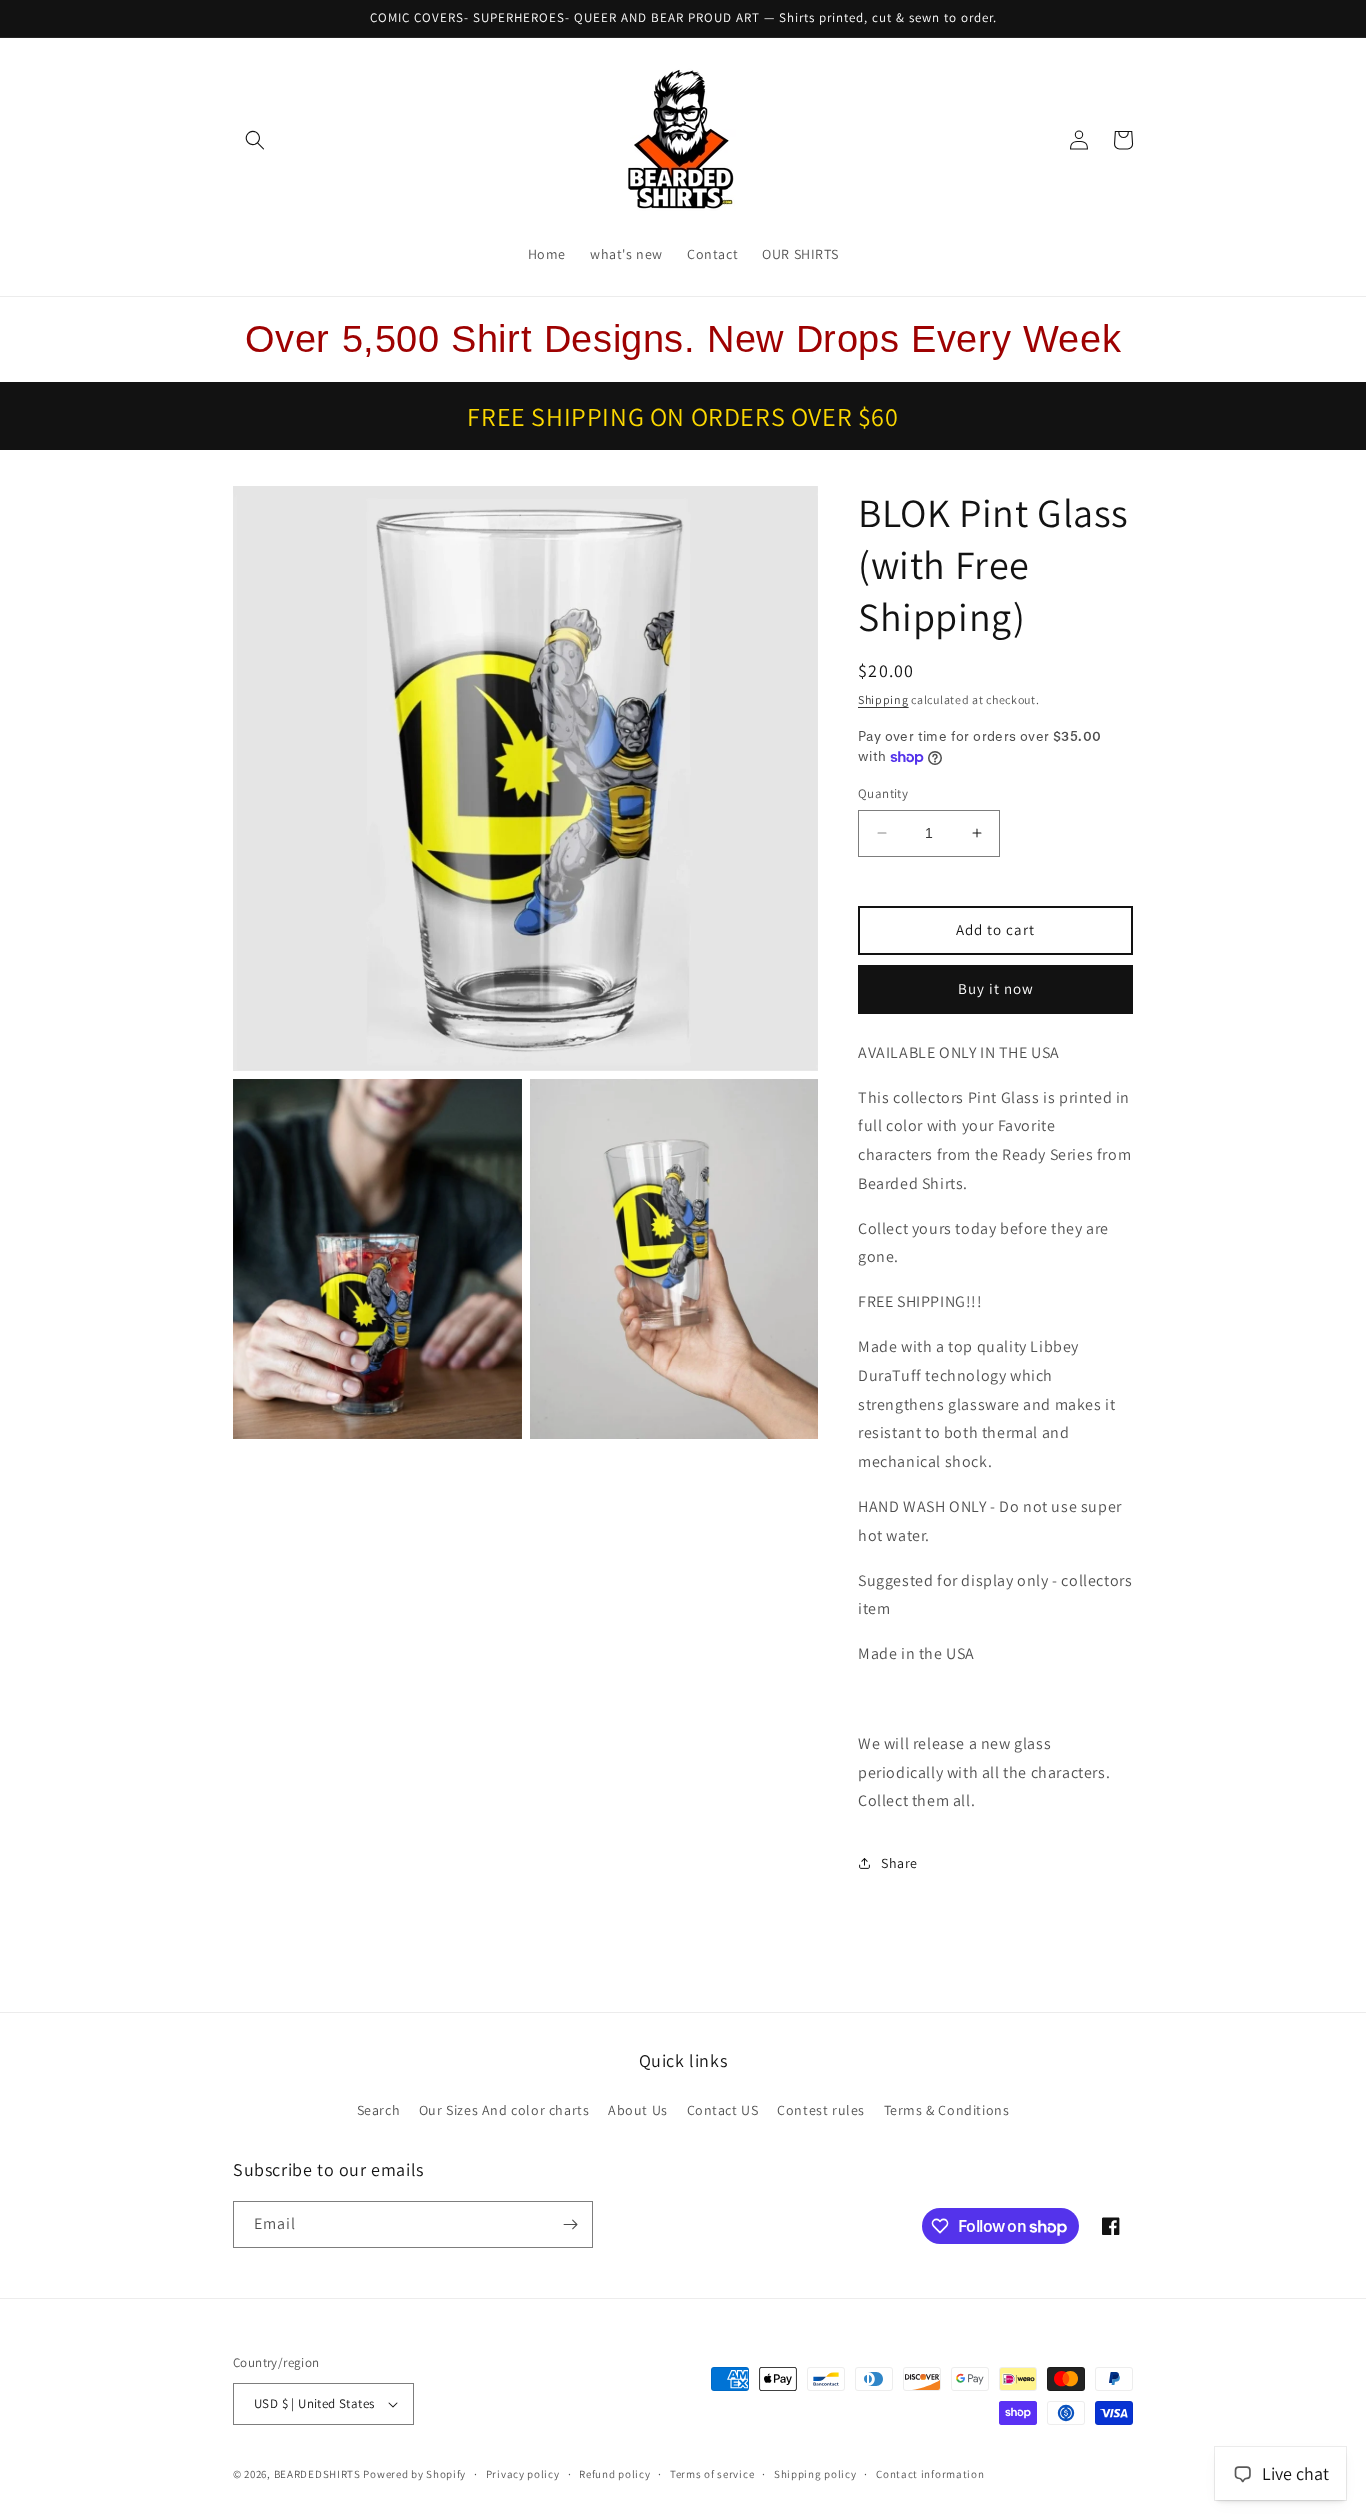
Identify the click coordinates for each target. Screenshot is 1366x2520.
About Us (638, 2110)
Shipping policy (815, 2474)
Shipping (883, 699)
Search (379, 2110)
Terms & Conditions (947, 2110)
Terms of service (712, 2474)
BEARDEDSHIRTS (317, 2474)
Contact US (723, 2110)
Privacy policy (523, 2474)
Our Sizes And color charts (504, 2110)
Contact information (930, 2474)
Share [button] (899, 1863)
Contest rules (821, 2110)
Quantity (883, 793)
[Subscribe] (570, 2224)
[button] (255, 140)
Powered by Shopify (414, 2474)
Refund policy (614, 2474)
